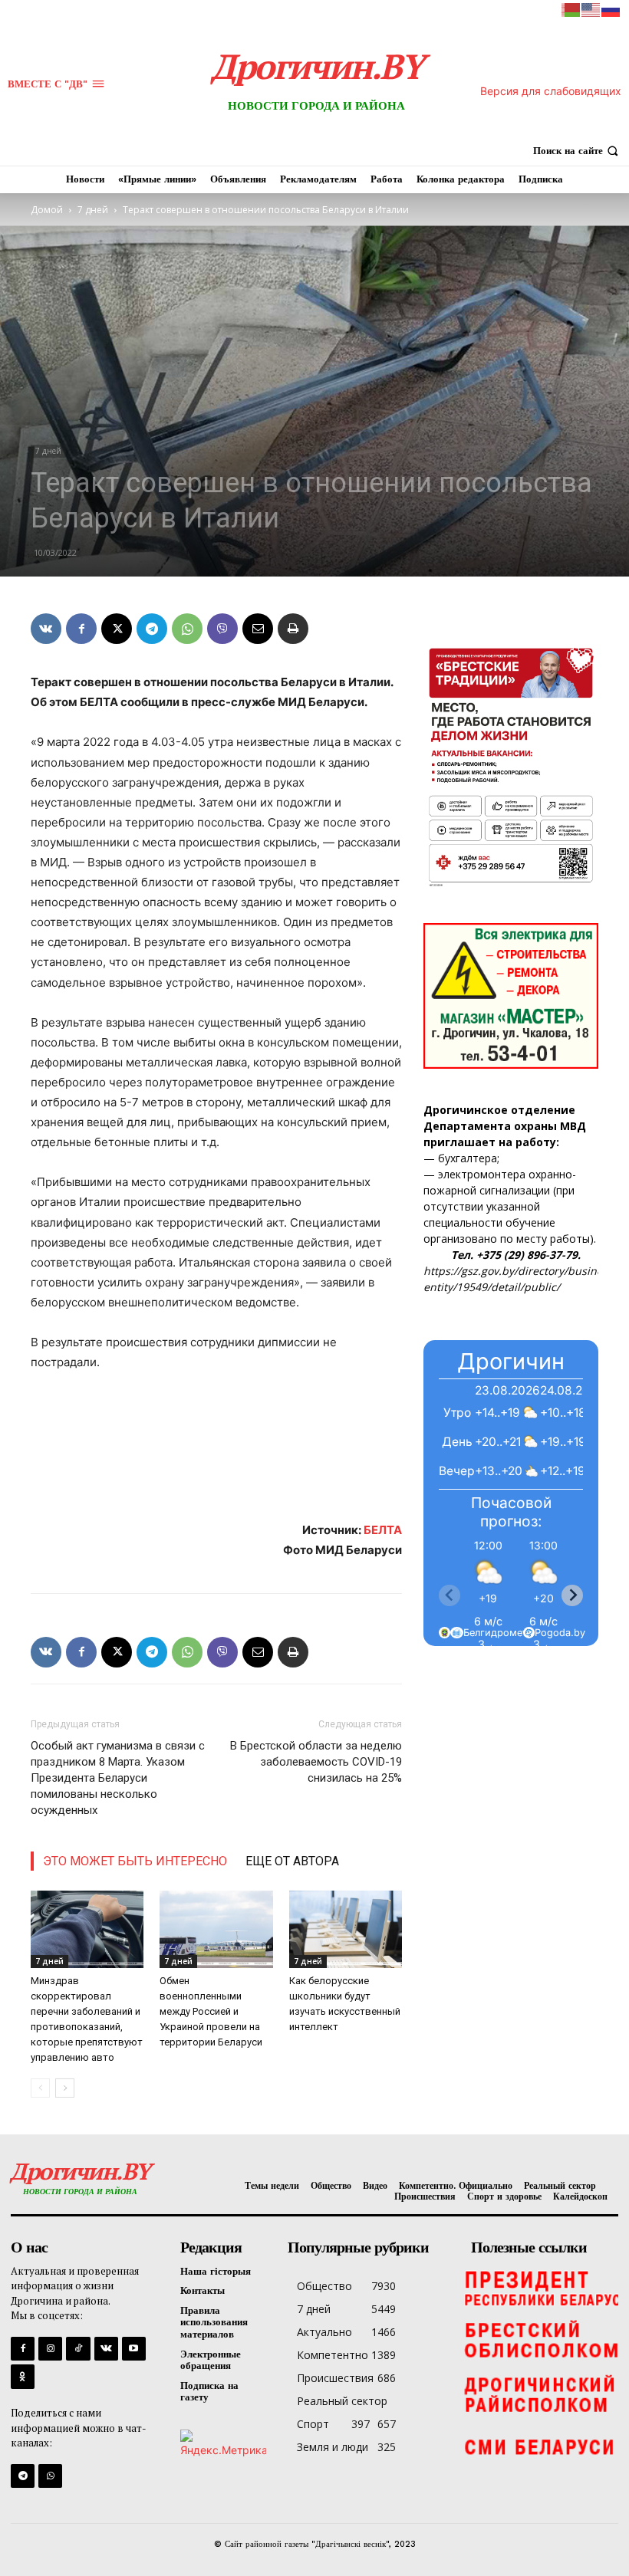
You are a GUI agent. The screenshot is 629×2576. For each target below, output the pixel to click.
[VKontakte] (106, 2349)
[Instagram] (50, 2349)
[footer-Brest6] (541, 2341)
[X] (117, 629)
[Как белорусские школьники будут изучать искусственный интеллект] (346, 1929)
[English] (591, 9)
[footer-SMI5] (541, 2448)
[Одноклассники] (23, 2376)
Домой (47, 210)
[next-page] (65, 2088)
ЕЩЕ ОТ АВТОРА (292, 1861)
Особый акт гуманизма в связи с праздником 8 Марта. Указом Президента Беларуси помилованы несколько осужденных (118, 1778)
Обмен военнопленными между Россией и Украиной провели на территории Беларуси (211, 2011)
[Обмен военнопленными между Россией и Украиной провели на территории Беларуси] (216, 1929)
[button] (577, 151)
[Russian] (611, 9)
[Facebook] (81, 629)
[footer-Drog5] (541, 2394)
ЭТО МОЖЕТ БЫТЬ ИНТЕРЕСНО (135, 1861)
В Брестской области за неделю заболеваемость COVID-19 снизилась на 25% (316, 1762)
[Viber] (222, 629)
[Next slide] (572, 1595)
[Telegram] (152, 629)
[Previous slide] (450, 1595)
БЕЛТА (383, 1530)
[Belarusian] (571, 9)
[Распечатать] (293, 629)
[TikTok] (78, 2349)
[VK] (46, 629)
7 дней (93, 210)
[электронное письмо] (258, 629)
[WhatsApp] (187, 629)
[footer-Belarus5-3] (541, 2287)
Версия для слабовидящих (551, 91)
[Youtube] (134, 2349)
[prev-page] (40, 2088)
